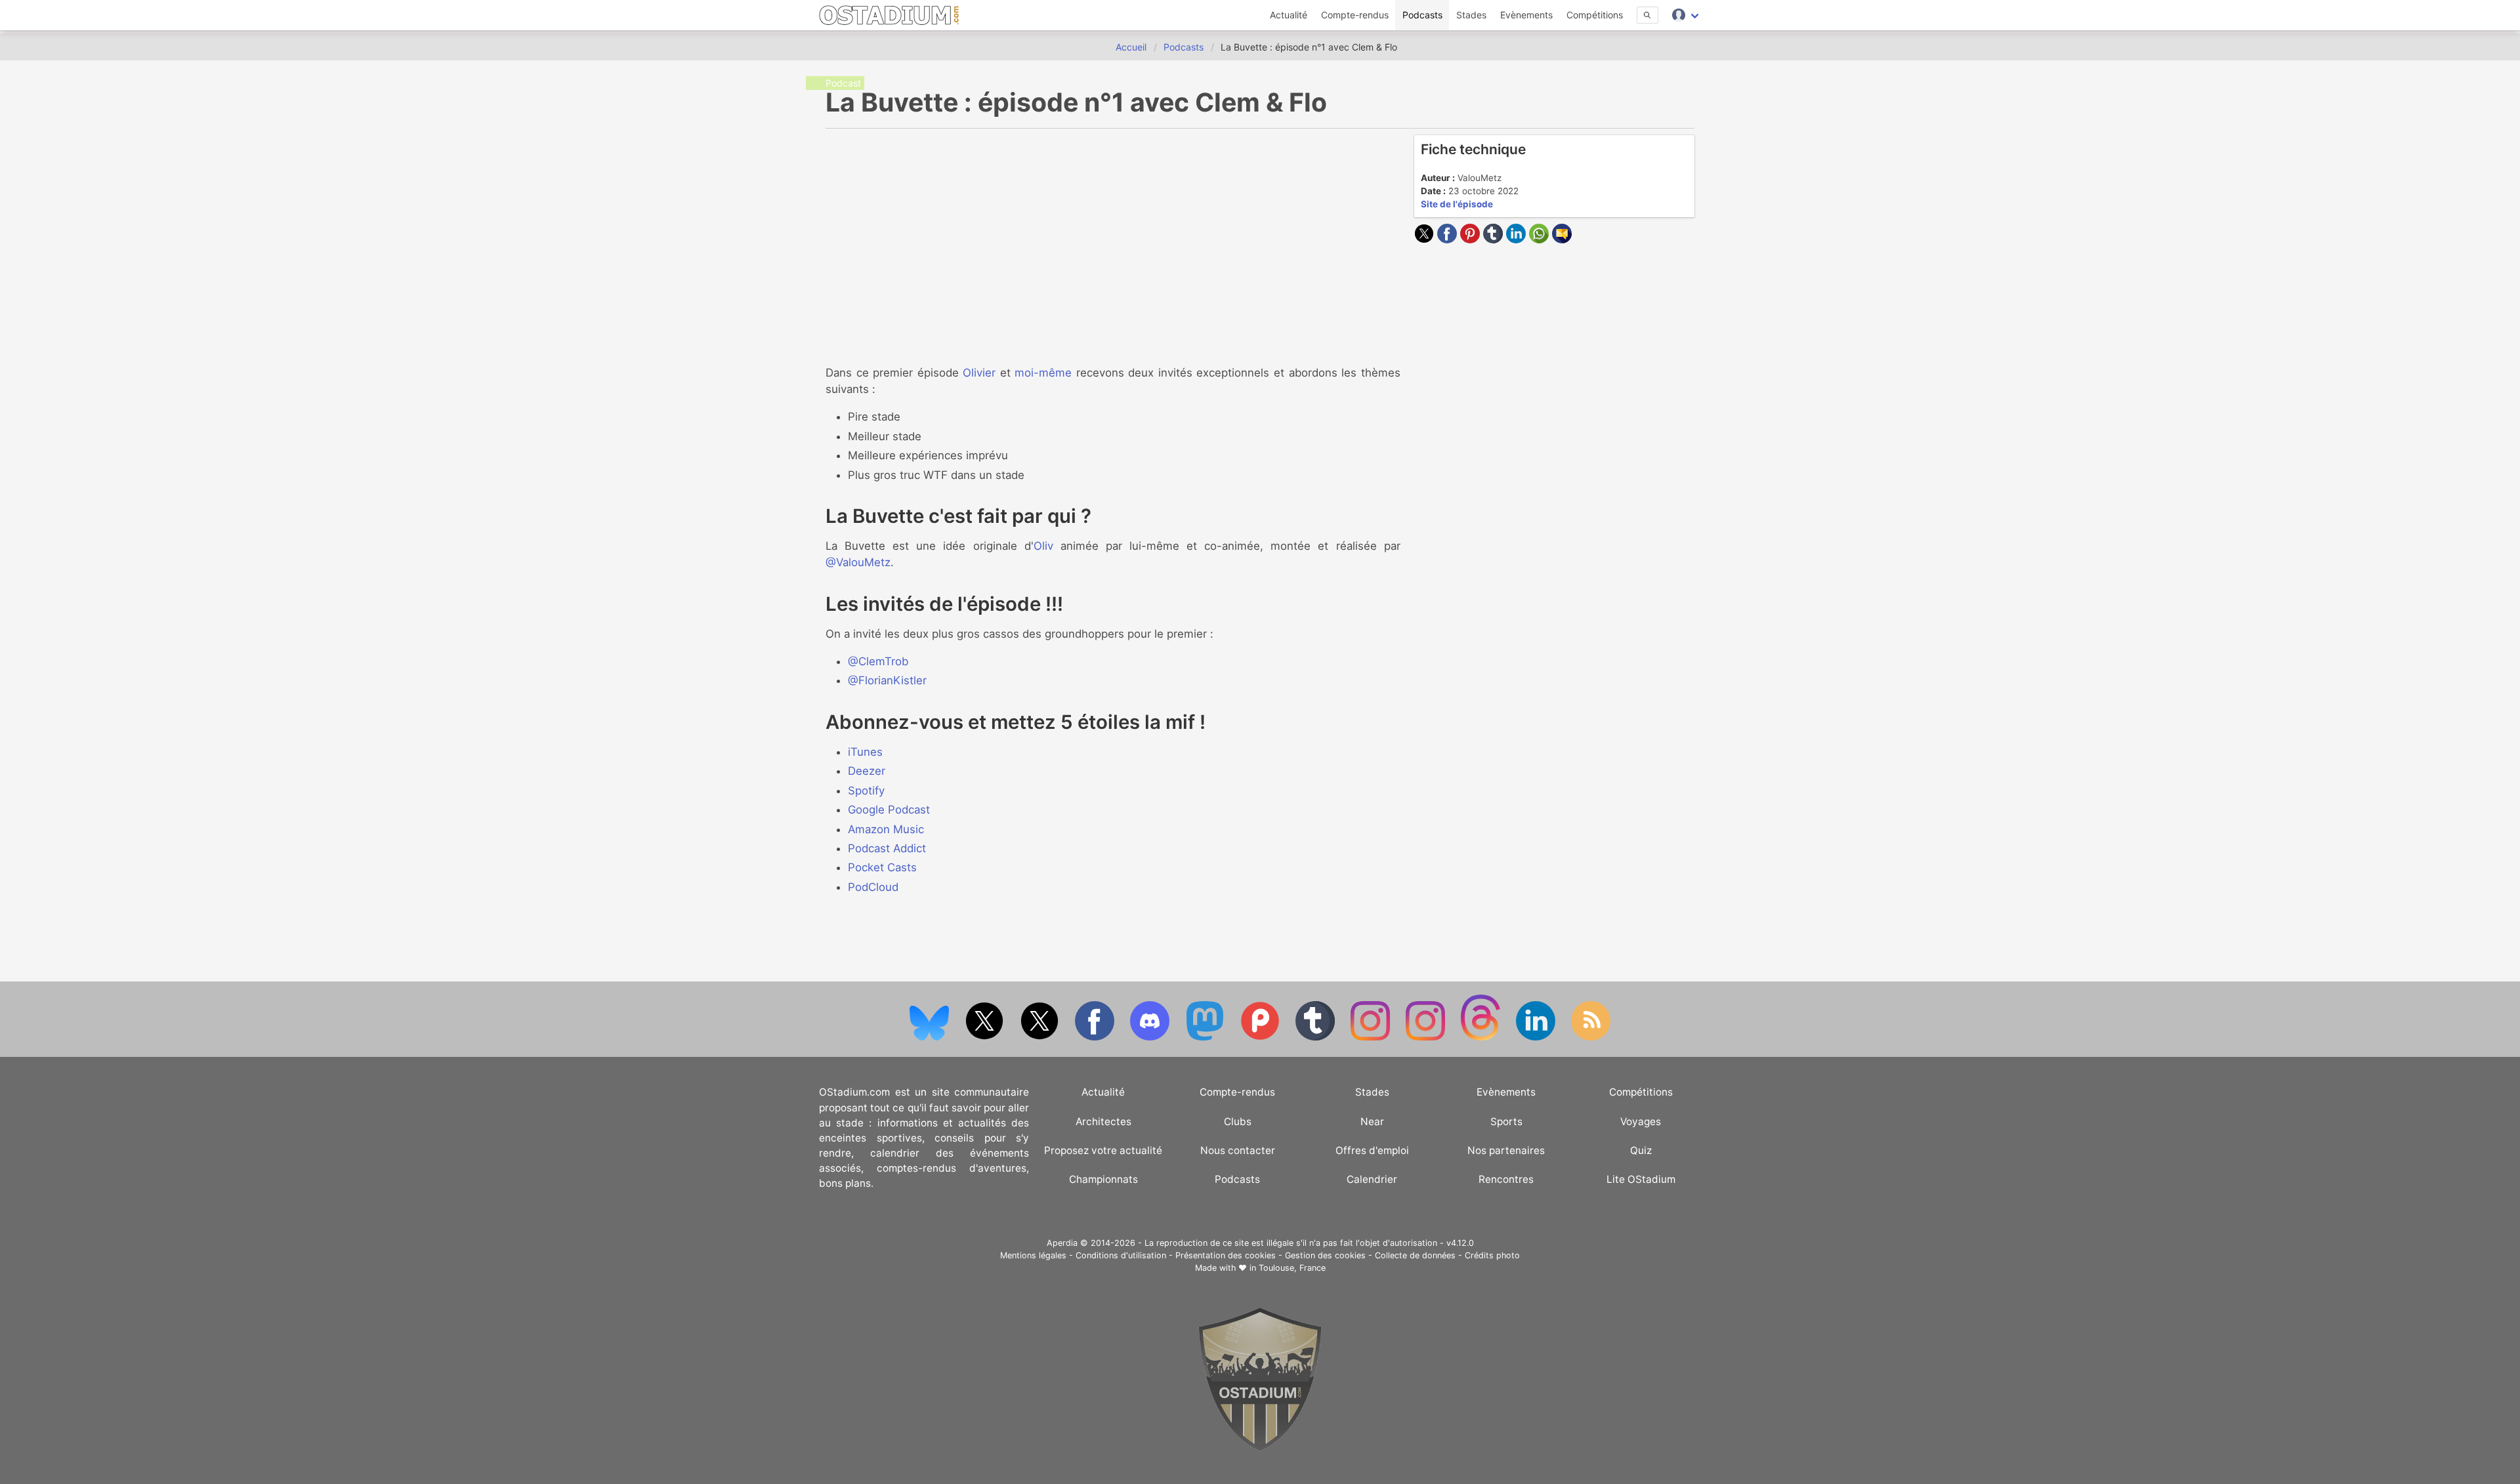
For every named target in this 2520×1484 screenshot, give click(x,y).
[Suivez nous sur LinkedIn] (1537, 1038)
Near (1372, 1122)
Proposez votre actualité (1103, 1150)
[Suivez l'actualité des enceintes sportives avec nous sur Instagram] (1427, 1038)
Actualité (1289, 15)
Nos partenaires (1506, 1150)
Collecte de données (1415, 1255)
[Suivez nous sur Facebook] (1096, 1038)
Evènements (1526, 15)
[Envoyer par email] (1562, 239)
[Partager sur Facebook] (1449, 239)
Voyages (1641, 1122)
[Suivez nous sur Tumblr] (1316, 1038)
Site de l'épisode (1457, 204)
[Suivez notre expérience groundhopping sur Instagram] (1372, 1038)
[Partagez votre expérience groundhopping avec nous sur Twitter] (986, 1038)
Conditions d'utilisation (1121, 1255)
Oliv (1043, 546)
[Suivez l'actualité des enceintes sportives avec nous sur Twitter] (1041, 1038)
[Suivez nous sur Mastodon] (1206, 1038)
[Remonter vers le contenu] (1260, 1448)
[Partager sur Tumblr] (1495, 239)
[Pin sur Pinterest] (1472, 239)
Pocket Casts (882, 867)
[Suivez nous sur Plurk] (1261, 1038)
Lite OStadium (1641, 1179)
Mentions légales (1033, 1255)
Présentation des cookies (1226, 1255)
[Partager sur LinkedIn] (1518, 239)
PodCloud (873, 887)
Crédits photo (1492, 1255)
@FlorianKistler (887, 680)
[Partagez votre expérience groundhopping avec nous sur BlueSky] (931, 1038)
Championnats (1103, 1179)
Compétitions (1595, 15)
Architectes (1103, 1122)
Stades (1471, 15)
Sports (1506, 1122)
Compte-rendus (1355, 15)
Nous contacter (1238, 1150)
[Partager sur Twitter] (1426, 239)
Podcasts (1422, 15)
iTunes (865, 752)
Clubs (1238, 1122)
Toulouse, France (1292, 1268)
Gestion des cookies (1325, 1255)
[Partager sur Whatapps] (1541, 239)
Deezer (867, 771)
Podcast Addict (887, 848)
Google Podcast (889, 810)
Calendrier (1372, 1179)
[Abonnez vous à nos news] (1591, 1038)
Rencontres (1506, 1179)
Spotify (866, 791)
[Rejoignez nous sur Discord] (1151, 1038)
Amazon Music (886, 829)
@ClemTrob (878, 661)
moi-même (1043, 373)
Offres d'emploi (1372, 1150)
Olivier (979, 373)
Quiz (1641, 1150)
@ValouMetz (858, 562)
